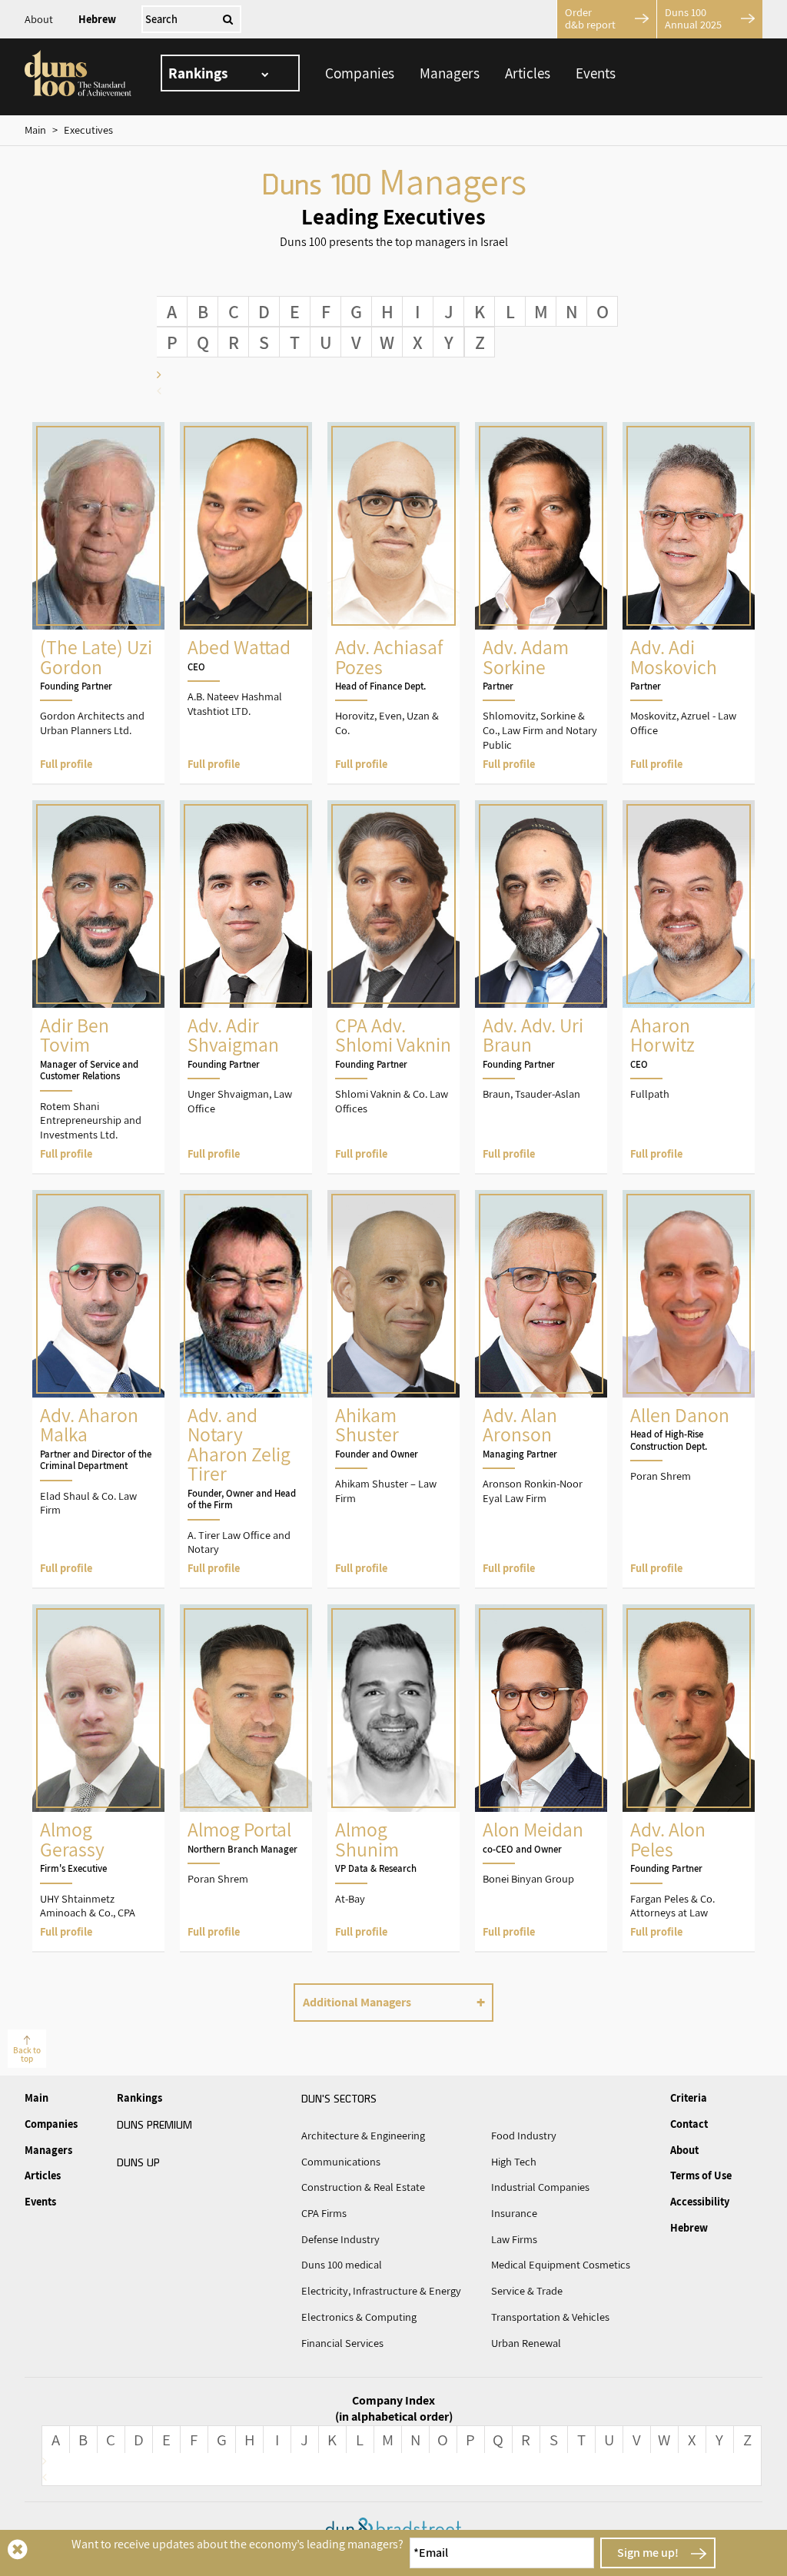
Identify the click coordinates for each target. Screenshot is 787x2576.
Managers (450, 73)
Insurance (514, 2213)
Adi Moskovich (689, 603)
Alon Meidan (541, 1778)
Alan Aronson (541, 1389)
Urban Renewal (526, 2343)
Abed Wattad (246, 603)
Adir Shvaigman (246, 987)
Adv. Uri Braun (541, 987)
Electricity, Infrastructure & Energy (381, 2291)
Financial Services (342, 2343)
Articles (528, 73)
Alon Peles (689, 1778)
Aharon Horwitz (689, 987)
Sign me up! (648, 2553)
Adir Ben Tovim (98, 987)
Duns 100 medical (342, 2265)
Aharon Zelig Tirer (246, 1389)
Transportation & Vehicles (550, 2317)
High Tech (514, 2162)
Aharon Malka (98, 1389)
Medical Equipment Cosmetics (561, 2265)
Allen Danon (689, 1389)
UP (138, 2162)
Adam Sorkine (541, 603)
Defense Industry (340, 2239)
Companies (360, 73)
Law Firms (514, 2239)
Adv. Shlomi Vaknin (393, 987)
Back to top (27, 2054)
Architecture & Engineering (363, 2136)
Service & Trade (527, 2291)
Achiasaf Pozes (393, 603)
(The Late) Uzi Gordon (98, 603)
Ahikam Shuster (393, 1389)
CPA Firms (324, 2213)
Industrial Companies (540, 2187)
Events (596, 73)
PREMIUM (154, 2124)
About (39, 19)
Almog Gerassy (98, 1778)
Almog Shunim (393, 1778)
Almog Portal (246, 1778)
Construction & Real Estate (363, 2187)
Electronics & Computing (359, 2317)
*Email (431, 2553)
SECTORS (339, 2098)
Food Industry (524, 2136)
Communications (341, 2162)
